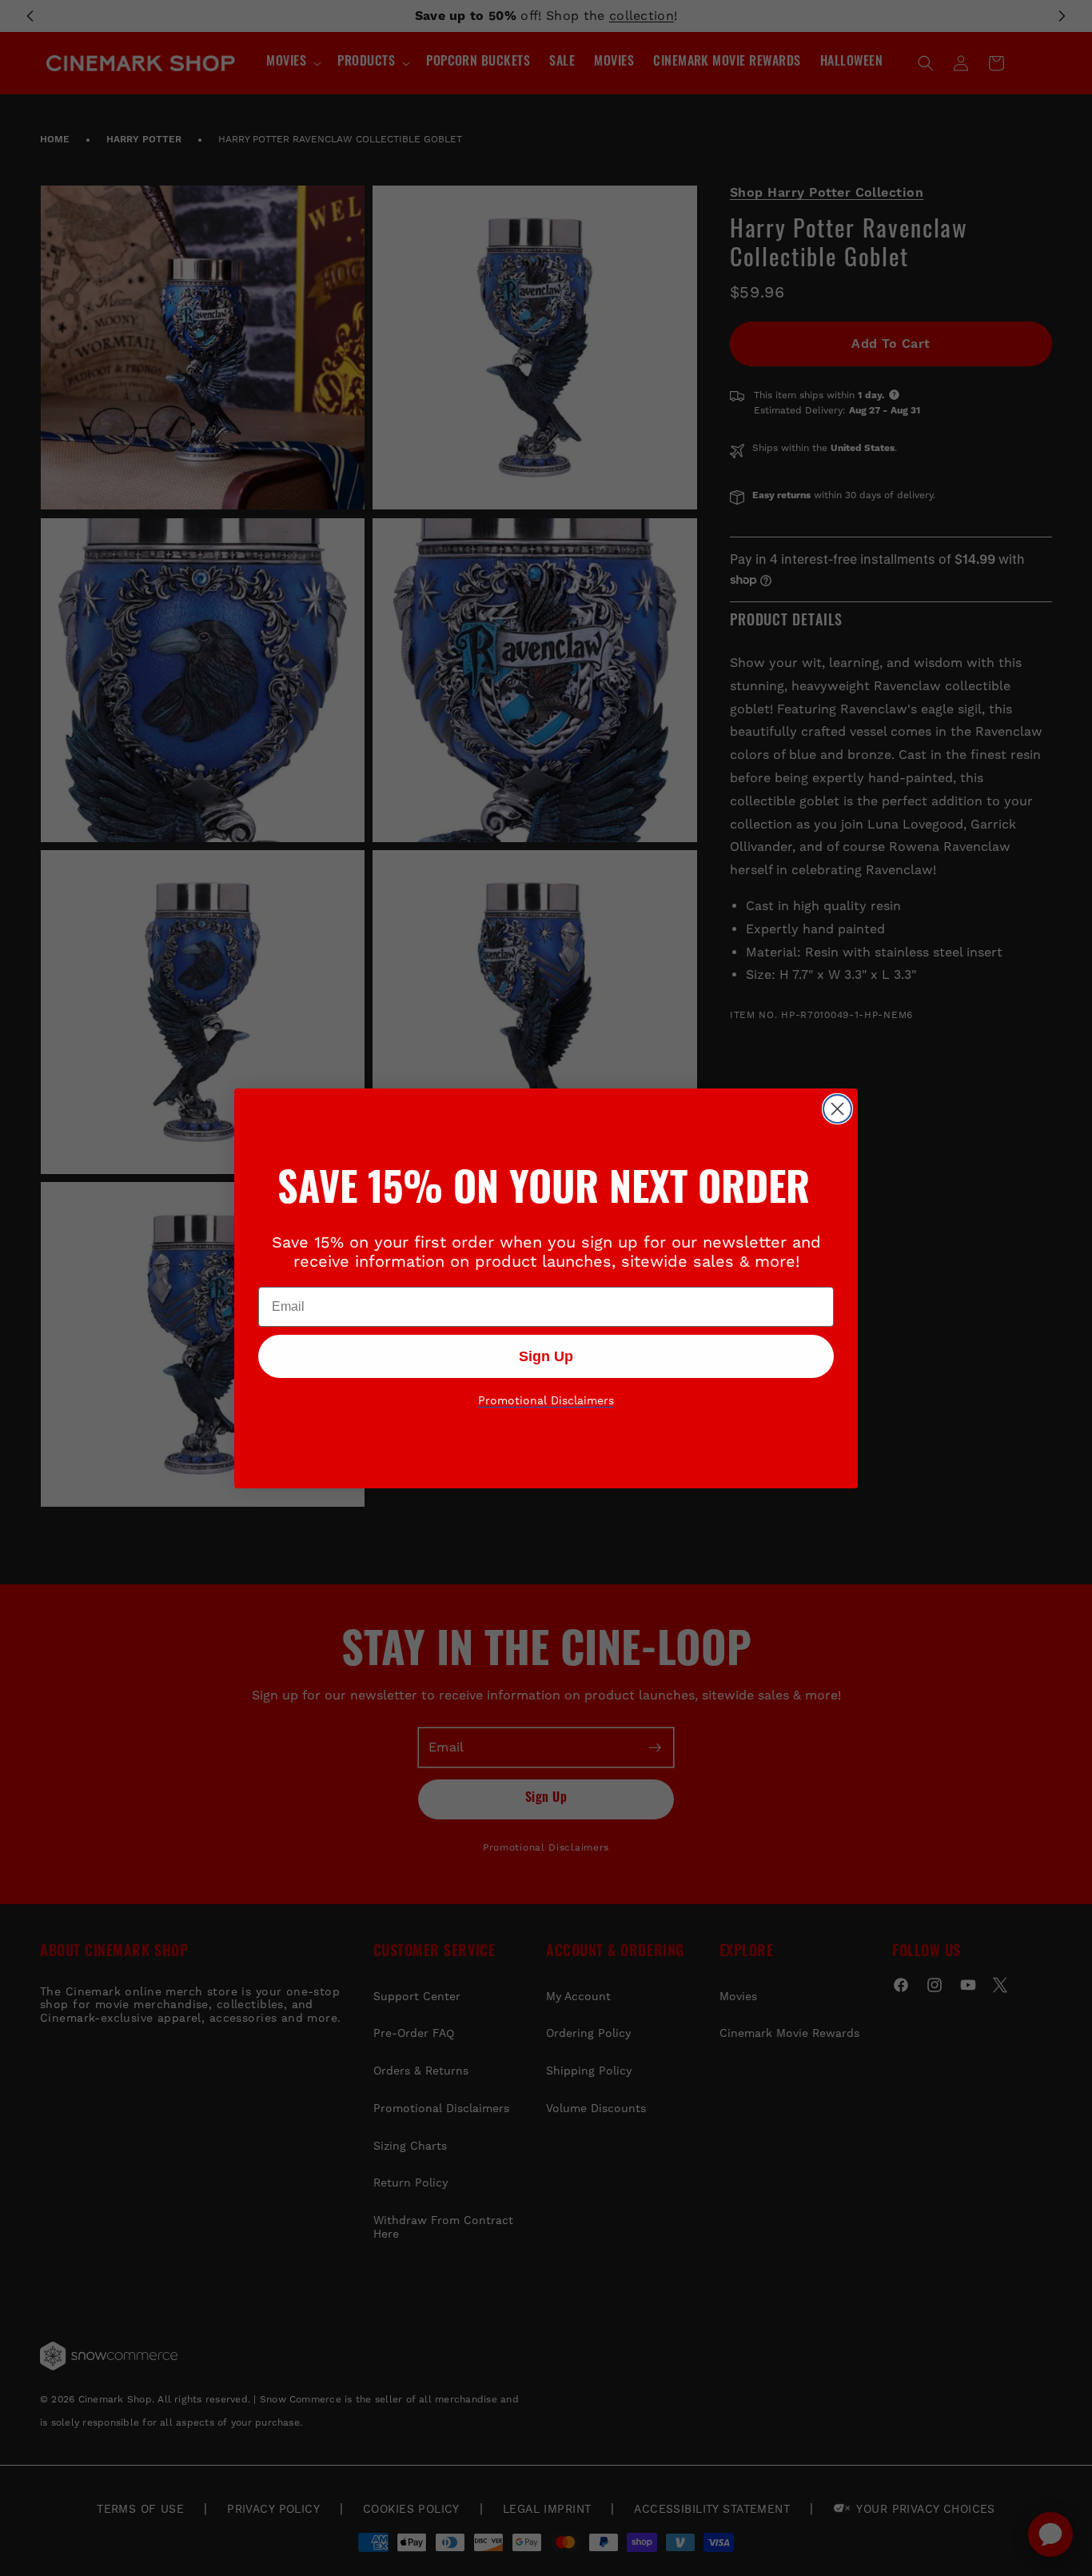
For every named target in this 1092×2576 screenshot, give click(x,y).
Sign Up (546, 1356)
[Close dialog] (837, 1109)
